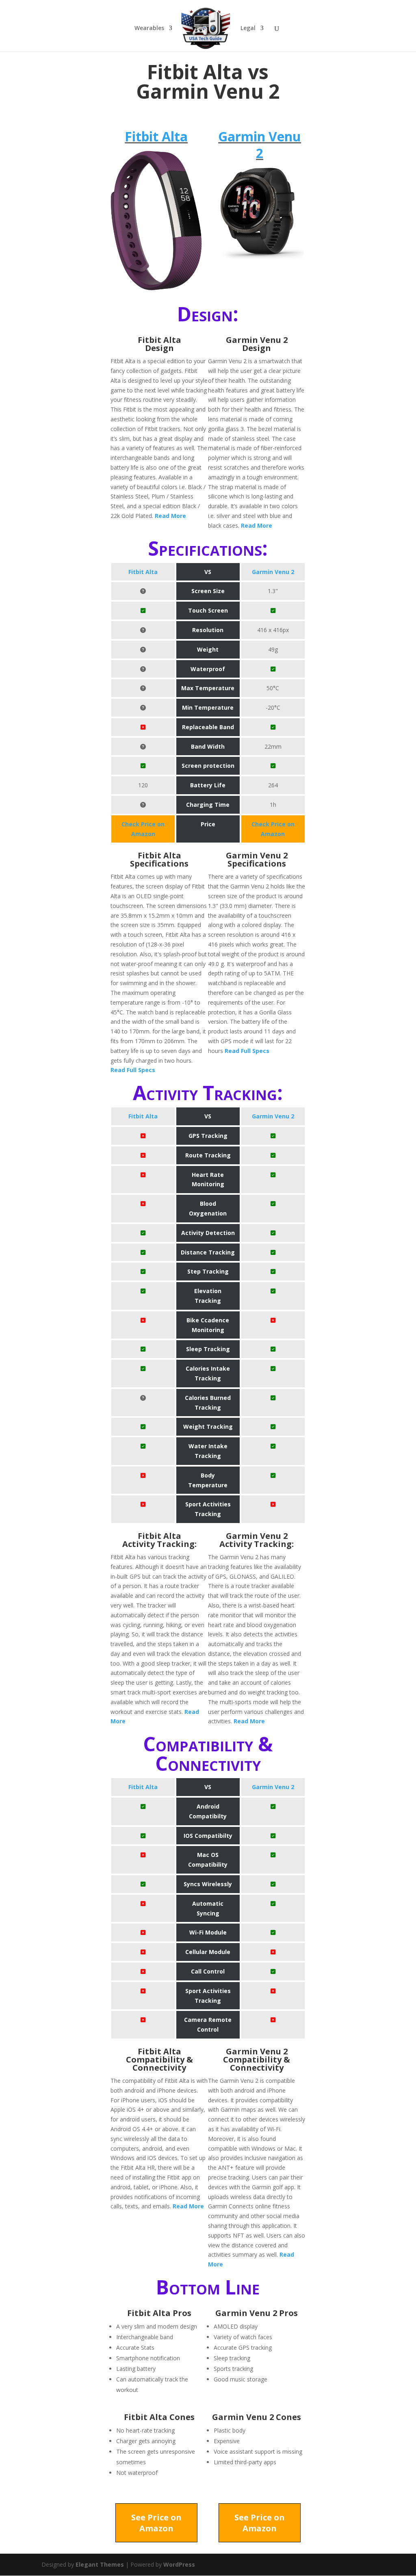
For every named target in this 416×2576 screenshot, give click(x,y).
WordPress (179, 2564)
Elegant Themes (100, 2564)
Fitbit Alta (156, 136)
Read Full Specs (133, 1070)
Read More (170, 516)
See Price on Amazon (156, 2523)
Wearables (149, 28)
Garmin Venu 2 (260, 145)
